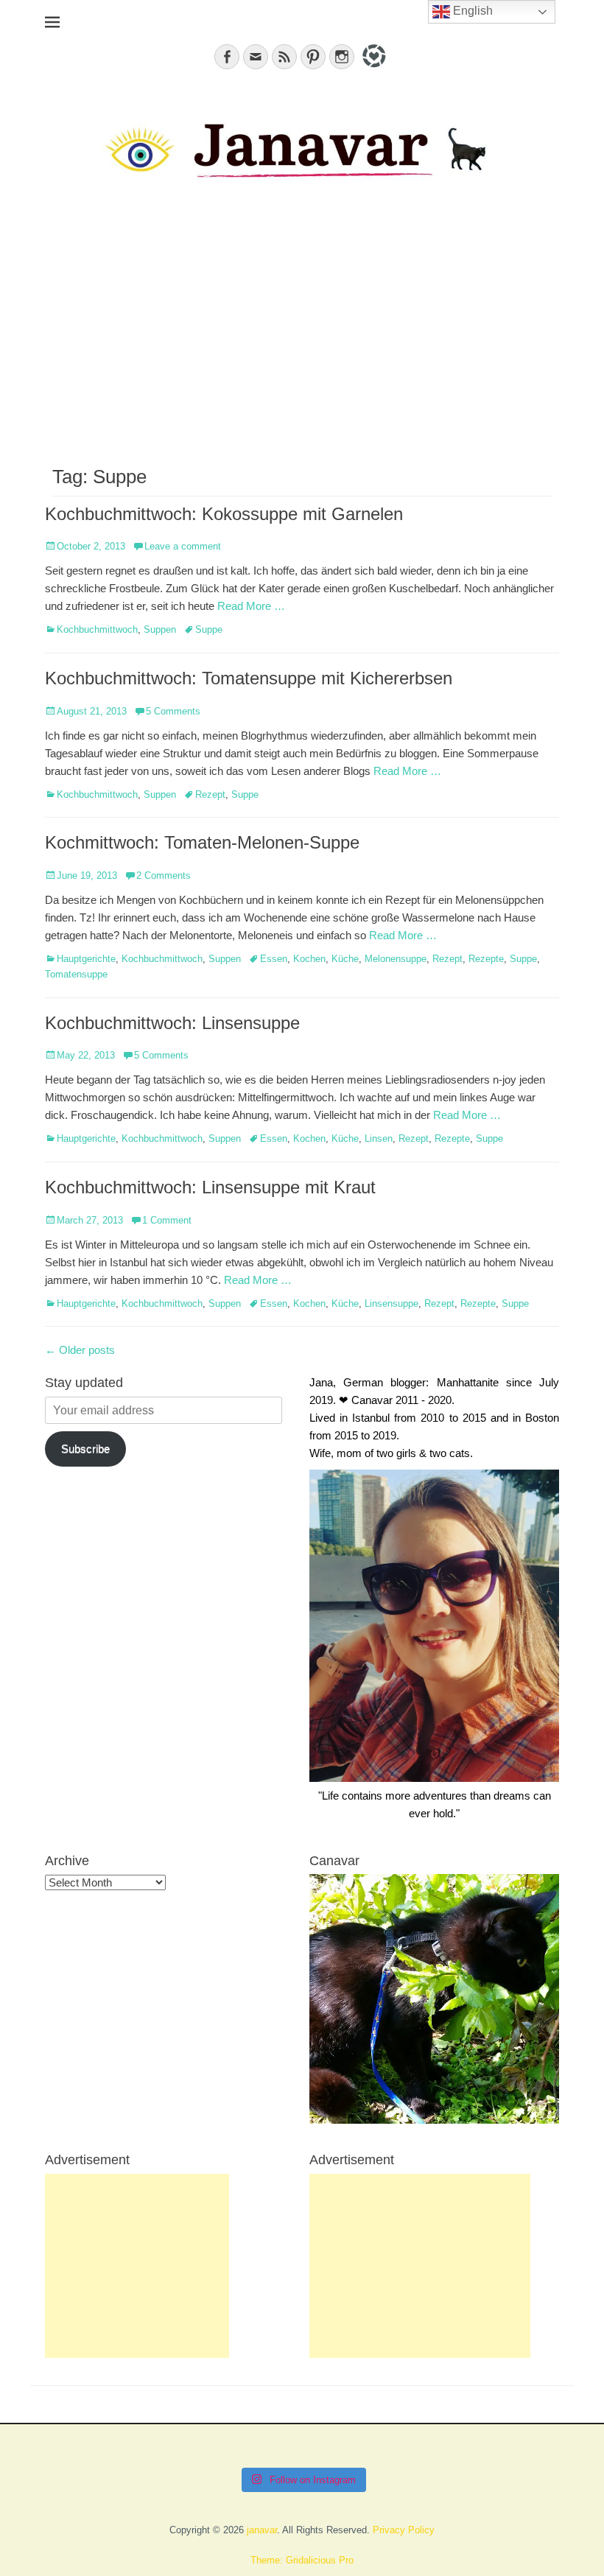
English (471, 11)
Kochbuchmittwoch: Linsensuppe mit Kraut (210, 1187)
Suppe (209, 629)
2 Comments (164, 875)
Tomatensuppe (76, 974)
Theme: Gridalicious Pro (302, 2560)
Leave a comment (183, 546)
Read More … (251, 606)
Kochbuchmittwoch (97, 629)
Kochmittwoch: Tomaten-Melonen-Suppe (202, 842)
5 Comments (173, 711)
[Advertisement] (302, 333)
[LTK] (372, 70)
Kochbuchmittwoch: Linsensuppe (172, 1023)
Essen (274, 959)
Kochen (309, 959)
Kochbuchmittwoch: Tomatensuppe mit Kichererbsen (249, 678)
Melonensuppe (396, 959)
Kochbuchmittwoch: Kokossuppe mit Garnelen (224, 514)
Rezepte (486, 959)
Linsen (379, 1138)
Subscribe (85, 1449)
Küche (345, 959)
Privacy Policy (404, 2530)
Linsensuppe (391, 1303)
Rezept (210, 794)
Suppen (160, 629)
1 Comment (167, 1220)
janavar (262, 2530)
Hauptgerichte (86, 959)
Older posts (80, 1350)
